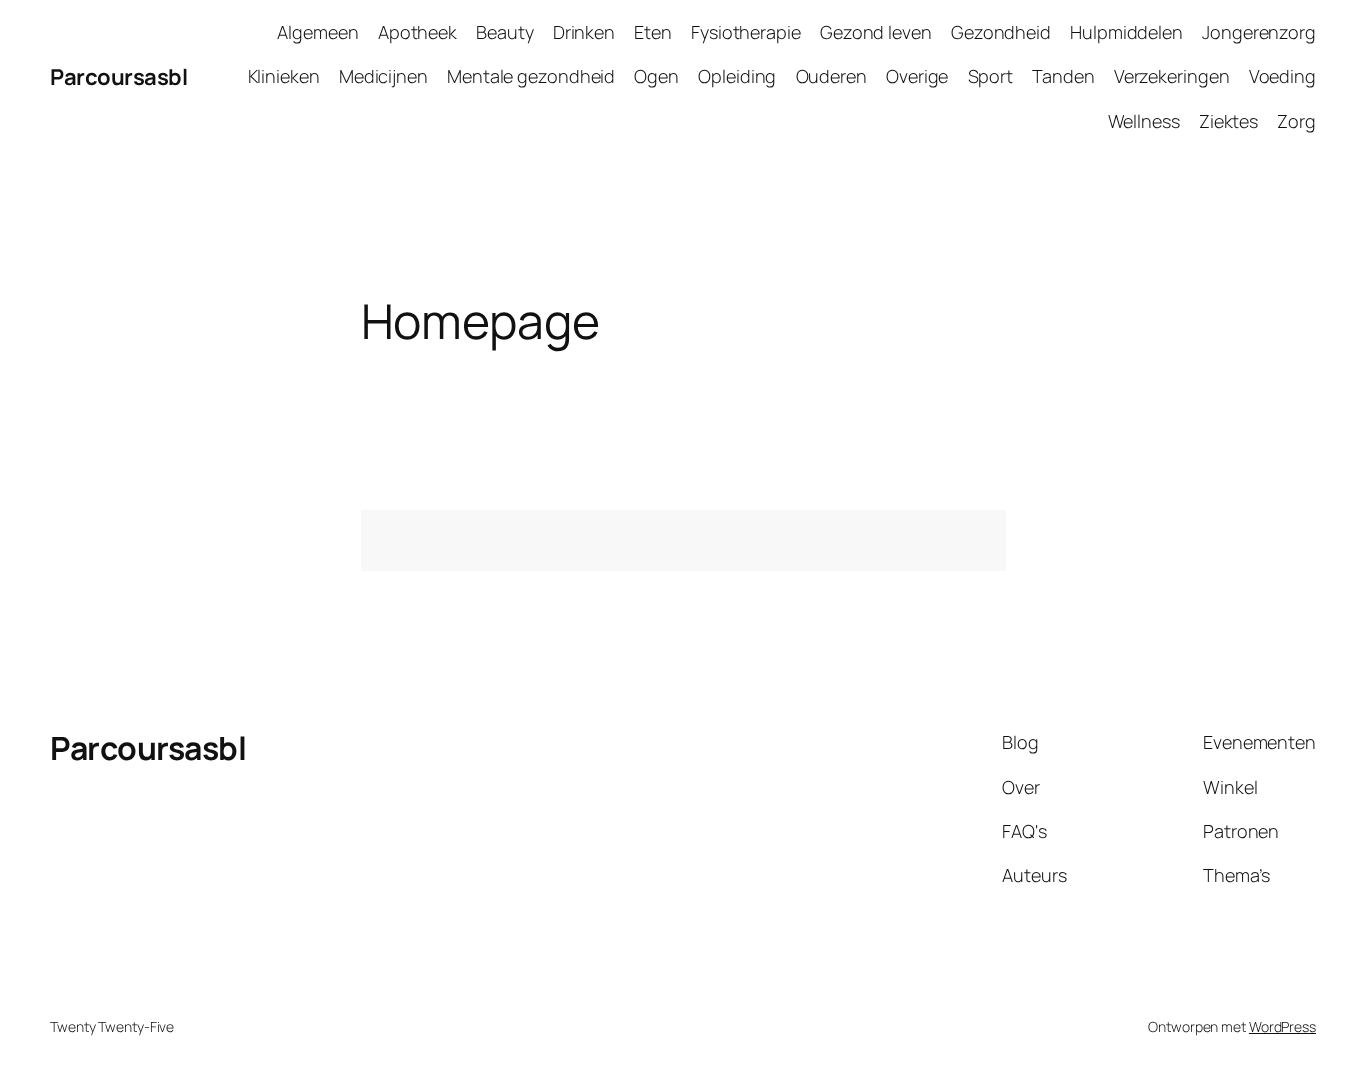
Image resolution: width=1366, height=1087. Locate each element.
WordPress (1282, 1026)
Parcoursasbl (118, 77)
